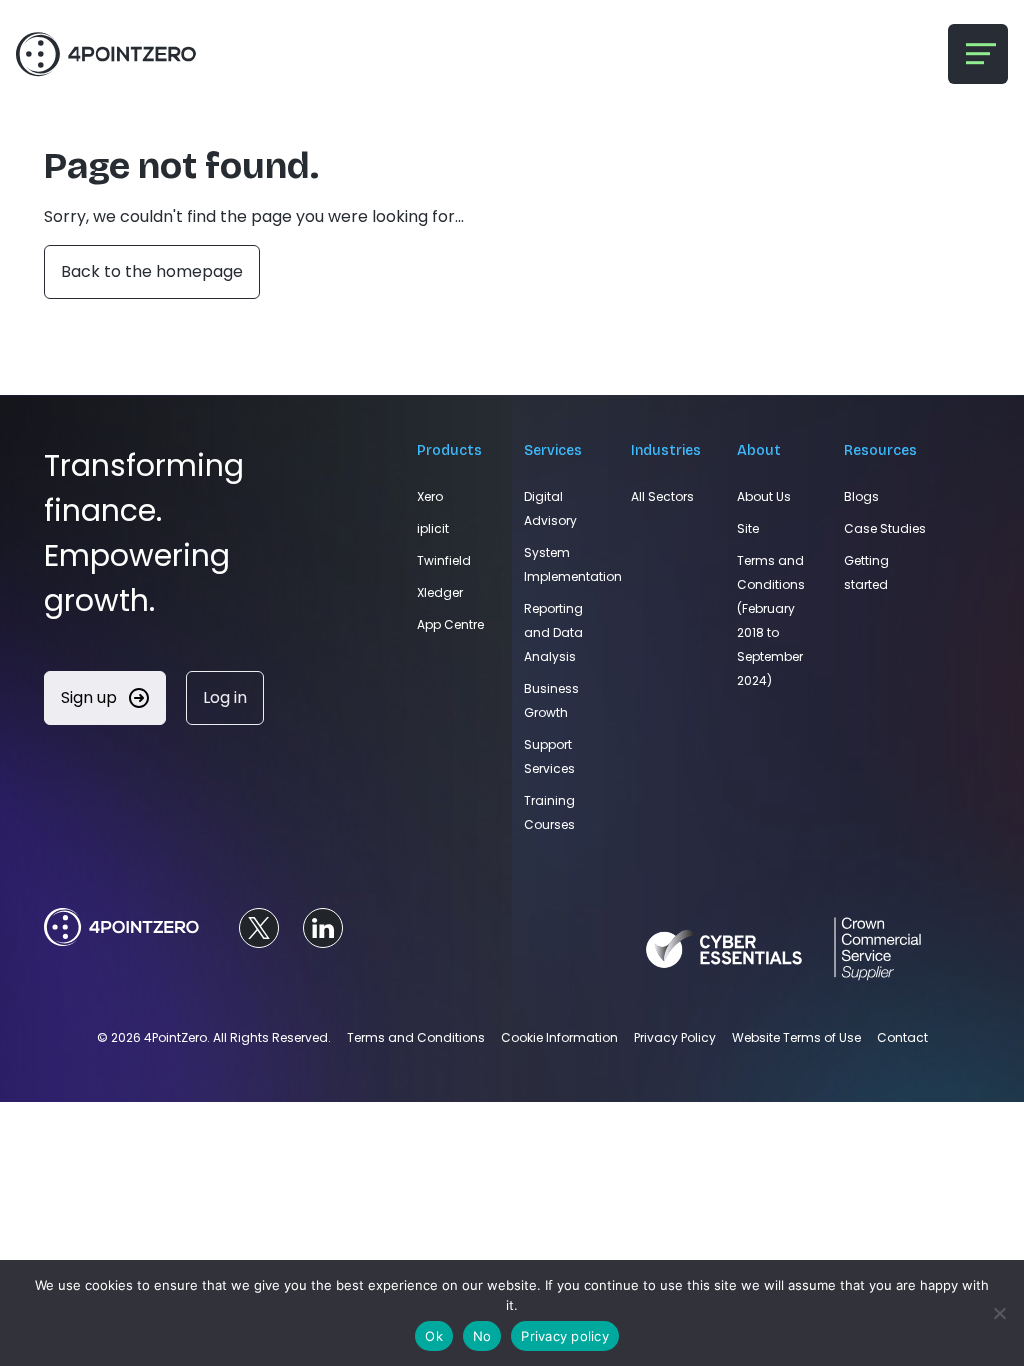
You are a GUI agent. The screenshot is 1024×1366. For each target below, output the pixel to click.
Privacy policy (565, 1336)
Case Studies (885, 528)
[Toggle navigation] (978, 54)
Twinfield (444, 560)
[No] (999, 1313)
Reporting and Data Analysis (553, 632)
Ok (434, 1336)
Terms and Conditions (416, 1038)
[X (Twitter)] (259, 928)
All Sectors (662, 496)
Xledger (440, 592)
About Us (764, 496)
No (482, 1336)
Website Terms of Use (796, 1038)
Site (748, 528)
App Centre (450, 624)
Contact (902, 1038)
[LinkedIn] (323, 928)
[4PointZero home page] (121, 928)
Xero (430, 496)
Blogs (861, 496)
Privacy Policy (675, 1038)
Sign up (91, 697)
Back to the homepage (152, 271)
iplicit (433, 528)
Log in (225, 697)
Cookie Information (559, 1038)
